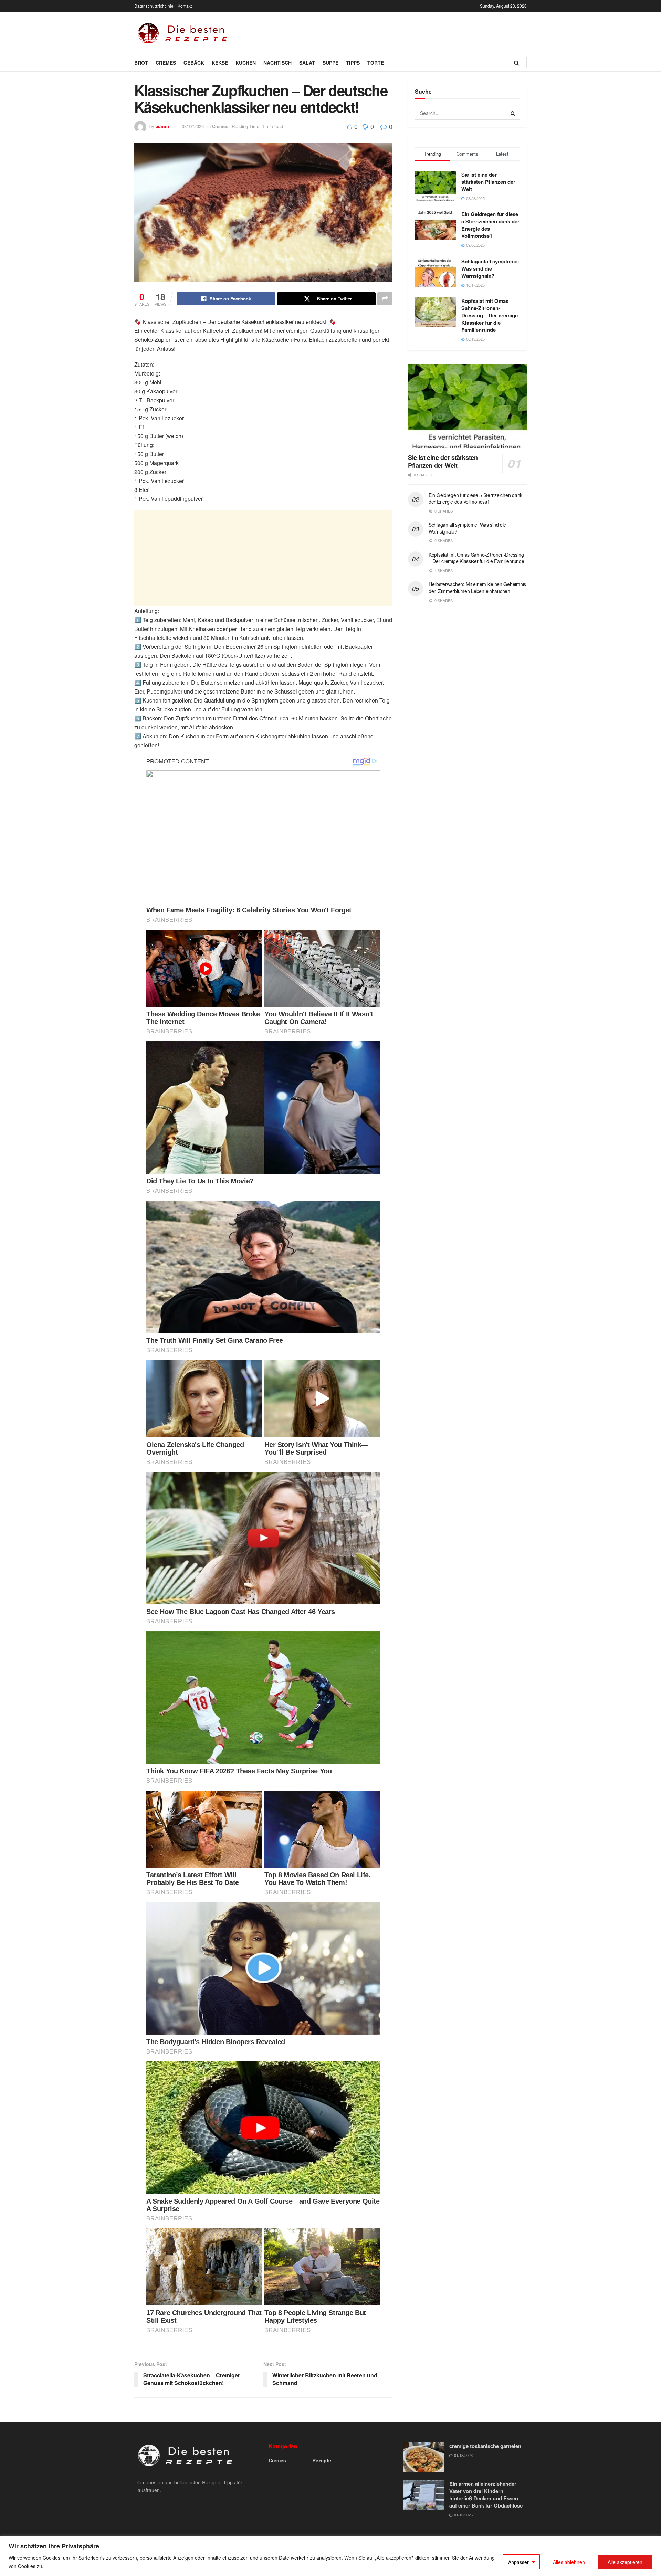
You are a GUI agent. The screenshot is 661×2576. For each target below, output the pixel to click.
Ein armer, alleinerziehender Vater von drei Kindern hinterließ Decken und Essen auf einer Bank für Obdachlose (486, 2495)
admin (162, 126)
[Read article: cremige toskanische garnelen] (423, 2457)
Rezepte (322, 2460)
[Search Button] (517, 63)
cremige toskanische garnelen (485, 2446)
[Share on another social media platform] (385, 299)
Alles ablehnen (569, 2562)
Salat (307, 63)
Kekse (220, 63)
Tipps (353, 63)
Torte (376, 63)
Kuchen (246, 63)
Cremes (166, 63)
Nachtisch (277, 63)
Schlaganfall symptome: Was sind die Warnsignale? (490, 268)
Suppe (330, 63)
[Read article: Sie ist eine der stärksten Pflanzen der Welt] (467, 406)
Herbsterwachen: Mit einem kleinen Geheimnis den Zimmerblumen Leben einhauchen (477, 588)
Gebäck (194, 63)
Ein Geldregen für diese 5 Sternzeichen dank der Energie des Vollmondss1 (490, 225)
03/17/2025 (193, 126)
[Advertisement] (401, 32)
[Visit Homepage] (184, 33)
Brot (141, 63)
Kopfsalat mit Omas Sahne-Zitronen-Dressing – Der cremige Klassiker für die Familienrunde (490, 315)
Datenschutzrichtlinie (154, 6)
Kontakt (185, 6)
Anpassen (519, 2562)
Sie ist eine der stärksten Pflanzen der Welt (488, 182)
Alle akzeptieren (625, 2562)
